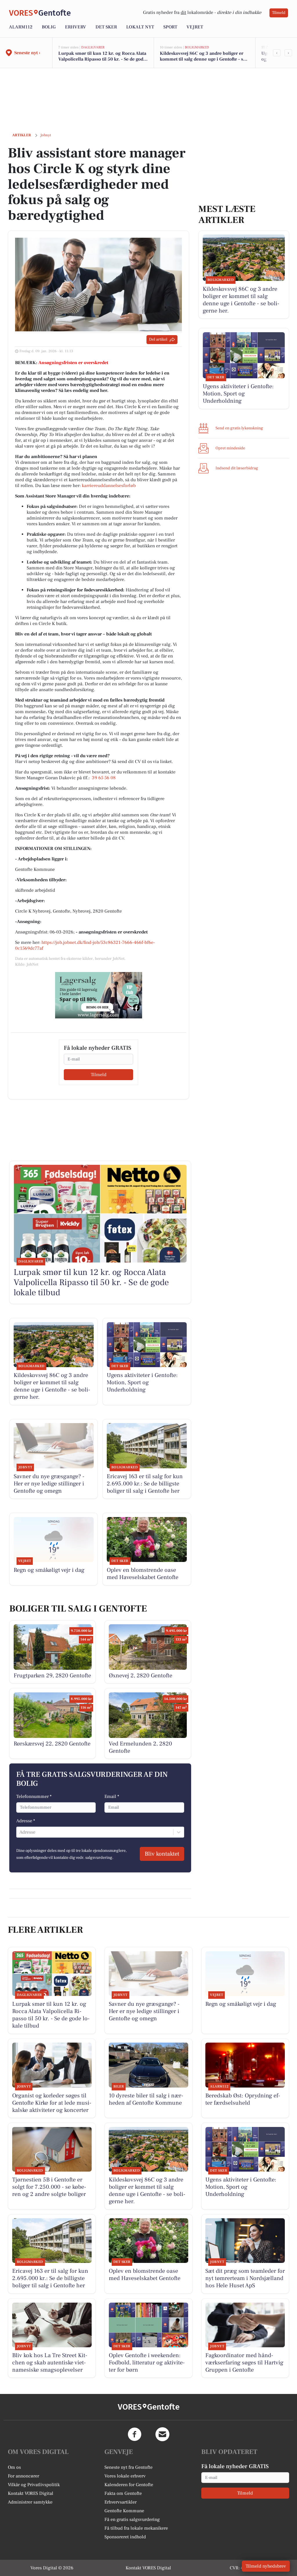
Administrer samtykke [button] (30, 2502)
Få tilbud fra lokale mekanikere (136, 2528)
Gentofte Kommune (124, 2511)
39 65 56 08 (104, 778)
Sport (170, 27)
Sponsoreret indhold (125, 2537)
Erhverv (76, 27)
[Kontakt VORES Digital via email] (162, 2434)
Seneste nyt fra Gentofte (128, 2467)
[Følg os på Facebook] (135, 2434)
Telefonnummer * (34, 1796)
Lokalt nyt (140, 27)
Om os (14, 2467)
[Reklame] (99, 995)
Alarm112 (21, 27)
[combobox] (20, 1832)
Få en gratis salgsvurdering (132, 2519)
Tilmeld (279, 13)
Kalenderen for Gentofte (129, 2485)
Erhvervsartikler (121, 2502)
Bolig (49, 27)
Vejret (195, 27)
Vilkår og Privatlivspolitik (34, 2485)
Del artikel (158, 339)
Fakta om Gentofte (123, 2493)
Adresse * (26, 1821)
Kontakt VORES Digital (31, 2493)
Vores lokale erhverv (125, 2476)
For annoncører (23, 2476)
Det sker (106, 27)
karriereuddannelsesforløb (109, 486)
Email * (112, 1796)
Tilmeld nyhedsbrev (266, 2566)
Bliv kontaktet (162, 1854)
